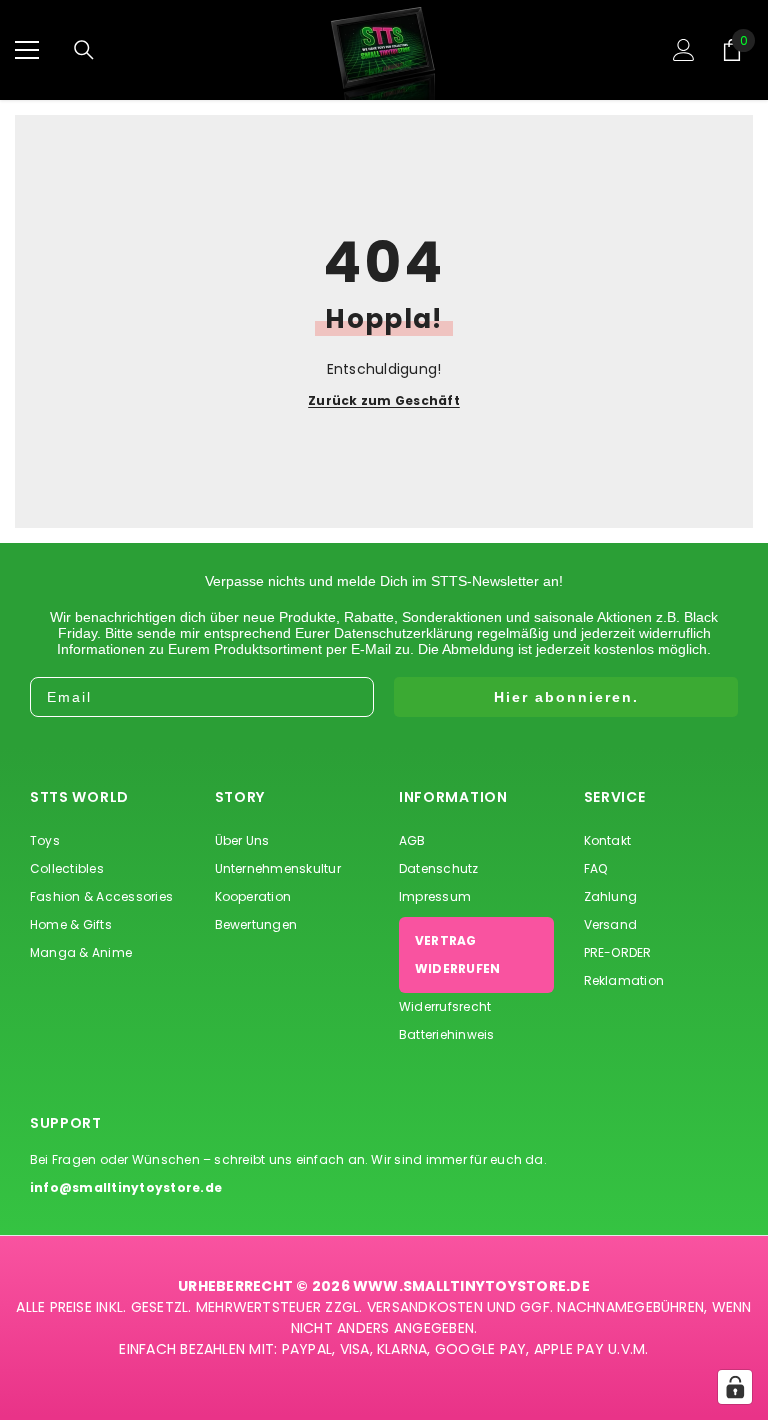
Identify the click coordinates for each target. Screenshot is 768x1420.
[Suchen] (84, 50)
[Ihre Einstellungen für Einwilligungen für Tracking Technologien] (735, 1387)
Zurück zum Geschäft (384, 401)
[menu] (27, 50)
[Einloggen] (684, 50)
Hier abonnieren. (566, 697)
